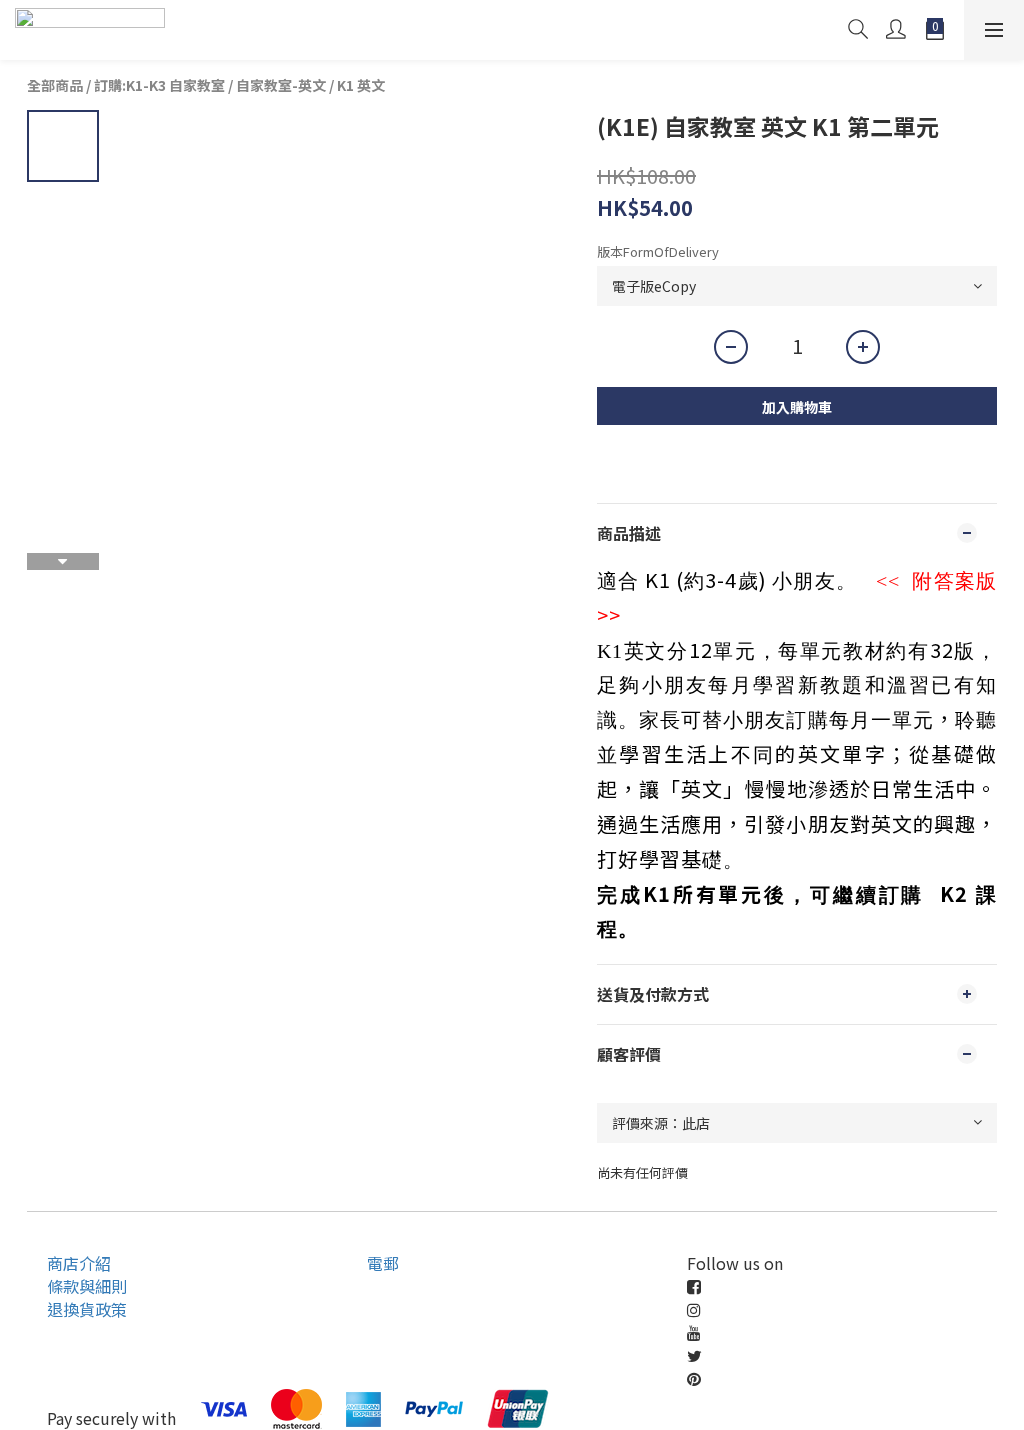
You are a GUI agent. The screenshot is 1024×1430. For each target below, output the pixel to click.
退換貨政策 (87, 1309)
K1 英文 (361, 85)
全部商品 (55, 85)
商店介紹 (79, 1263)
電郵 (383, 1263)
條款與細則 (87, 1286)
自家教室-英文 (281, 85)
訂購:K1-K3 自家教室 (159, 85)
